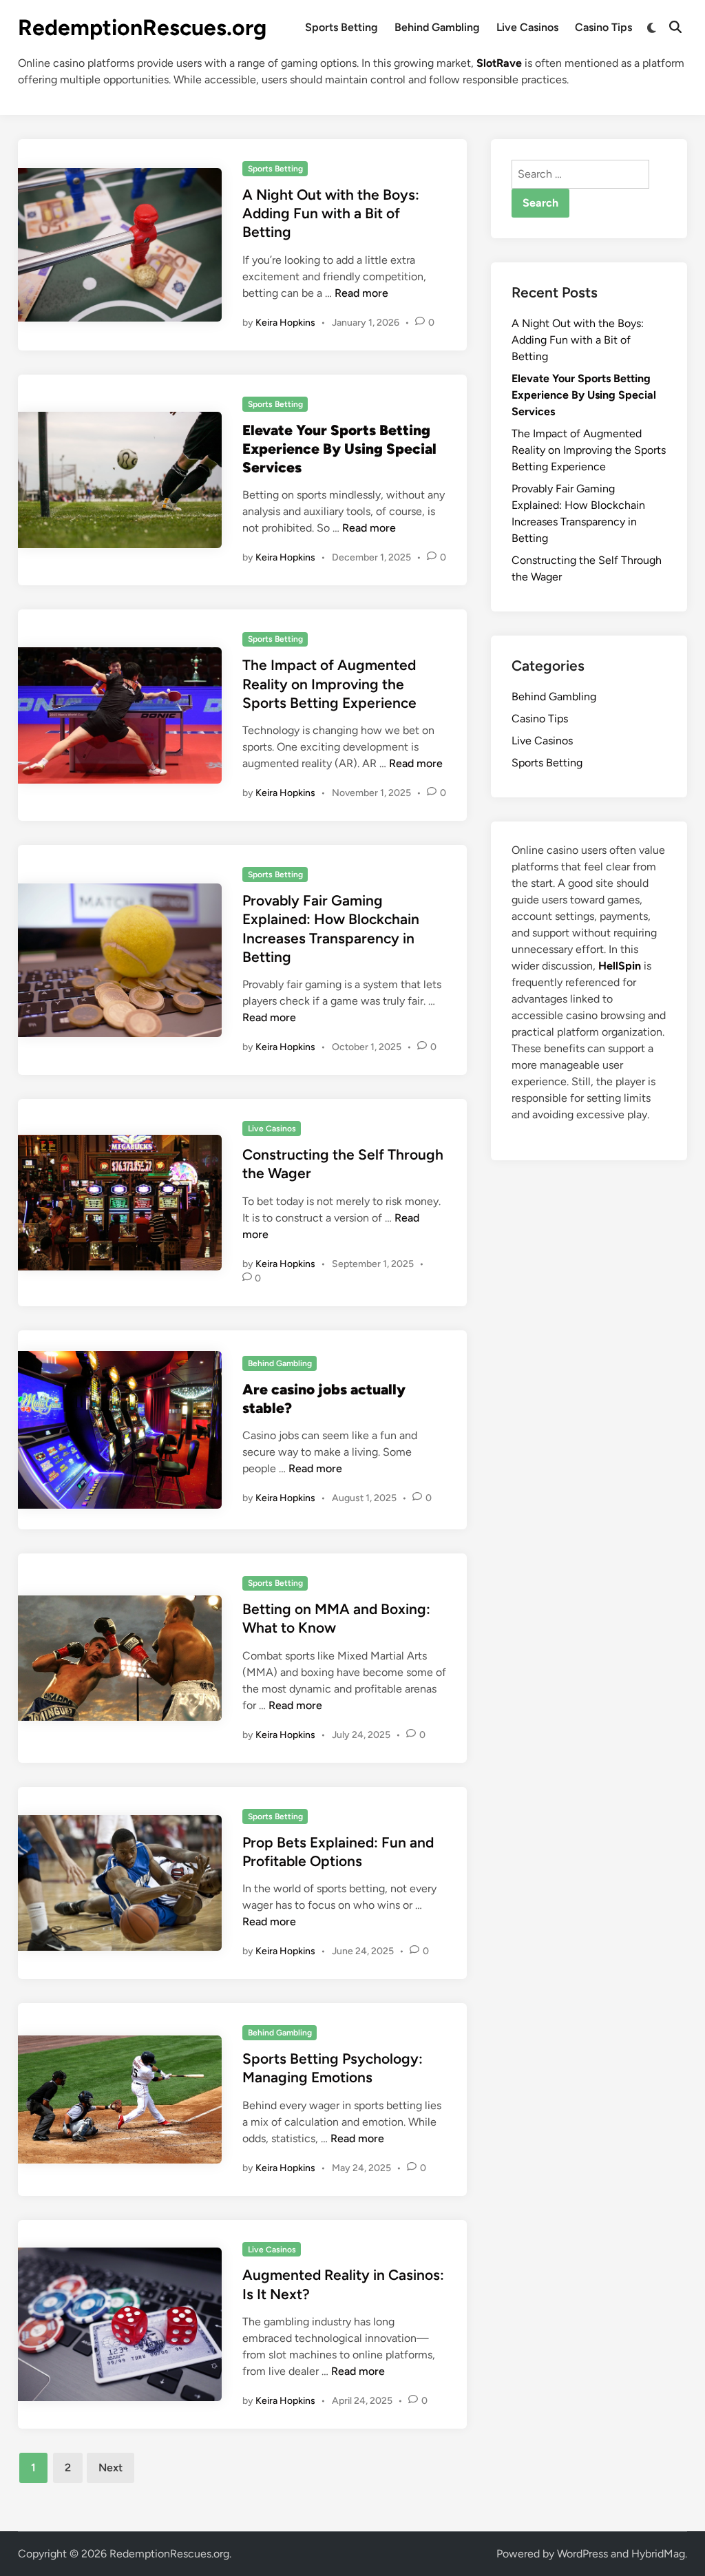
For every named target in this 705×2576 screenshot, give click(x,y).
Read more (361, 293)
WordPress (582, 2554)
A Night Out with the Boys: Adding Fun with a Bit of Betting (331, 213)
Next (111, 2468)
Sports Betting (341, 27)
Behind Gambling (437, 27)
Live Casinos (527, 27)
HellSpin (620, 966)
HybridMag (658, 2554)
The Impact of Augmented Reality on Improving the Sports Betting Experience (329, 684)
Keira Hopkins (285, 323)
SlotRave (499, 63)
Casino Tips (603, 27)
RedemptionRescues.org (142, 28)
